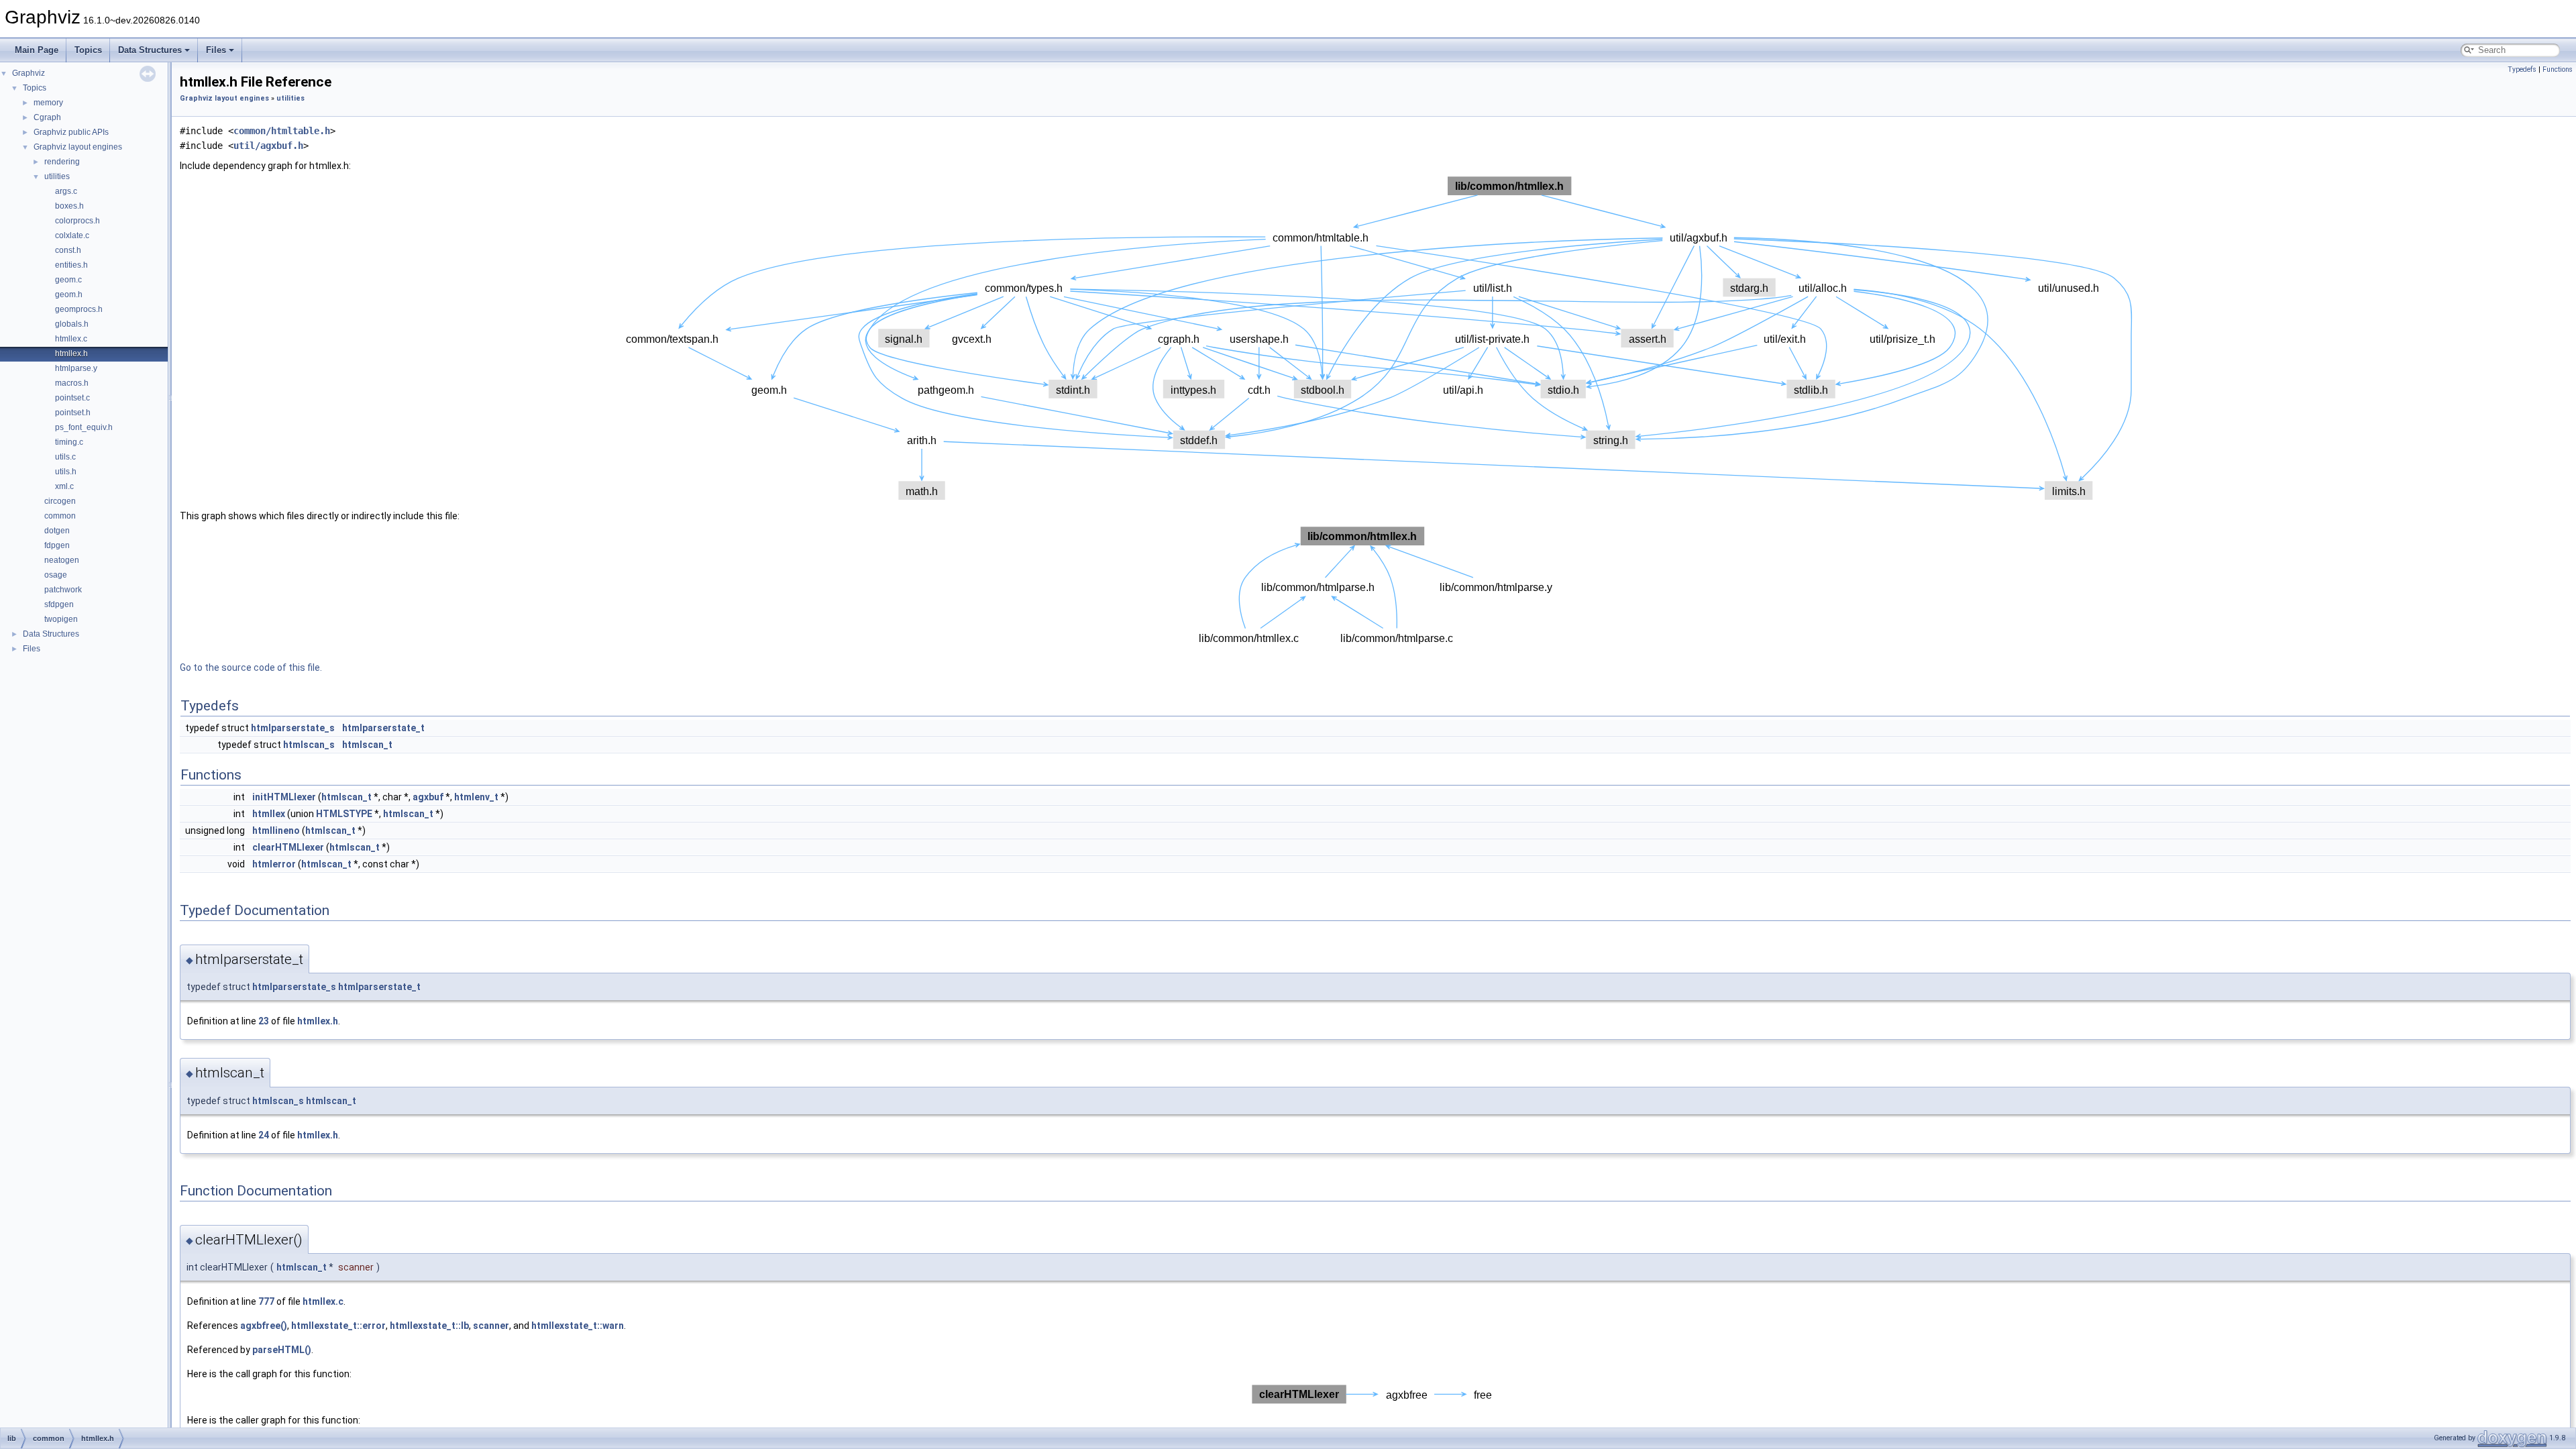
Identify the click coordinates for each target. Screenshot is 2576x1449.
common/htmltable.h (282, 131)
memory (48, 103)
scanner (491, 1326)
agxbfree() (264, 1326)
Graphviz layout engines (78, 147)
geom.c (68, 280)
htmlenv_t (476, 797)
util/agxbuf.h (268, 146)
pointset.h (73, 413)
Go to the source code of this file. (251, 667)
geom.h (69, 294)
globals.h (72, 324)
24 (264, 1135)
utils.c (65, 457)
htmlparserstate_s (293, 728)
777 (266, 1301)
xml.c (64, 486)
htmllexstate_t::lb (429, 1326)
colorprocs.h (77, 221)
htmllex (269, 814)
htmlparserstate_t (383, 728)
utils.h (66, 472)
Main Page (37, 50)
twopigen (61, 619)
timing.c (69, 442)
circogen (60, 501)
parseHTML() (282, 1350)
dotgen (57, 531)
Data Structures (150, 50)
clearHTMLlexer (288, 847)
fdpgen (57, 545)
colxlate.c (72, 235)
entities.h (71, 265)
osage (56, 575)
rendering (62, 162)
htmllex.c (71, 339)
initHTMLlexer (284, 797)
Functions (2558, 69)
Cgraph (47, 117)
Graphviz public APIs (71, 132)
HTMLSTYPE (344, 814)
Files (216, 50)
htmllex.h (71, 354)
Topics (88, 50)
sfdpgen (59, 604)
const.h (68, 250)
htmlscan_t (367, 745)
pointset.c (72, 398)
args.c (66, 191)
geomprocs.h (79, 309)
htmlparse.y (76, 368)
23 (264, 1021)
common (60, 516)
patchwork (63, 590)
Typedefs (2522, 69)
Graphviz (29, 73)
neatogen (62, 560)
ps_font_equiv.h (84, 427)
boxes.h (69, 206)
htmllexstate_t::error (338, 1326)
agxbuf (428, 797)
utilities (57, 176)
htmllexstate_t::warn (578, 1326)
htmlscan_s (309, 745)
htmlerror (274, 864)
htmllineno (276, 830)
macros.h (72, 383)
